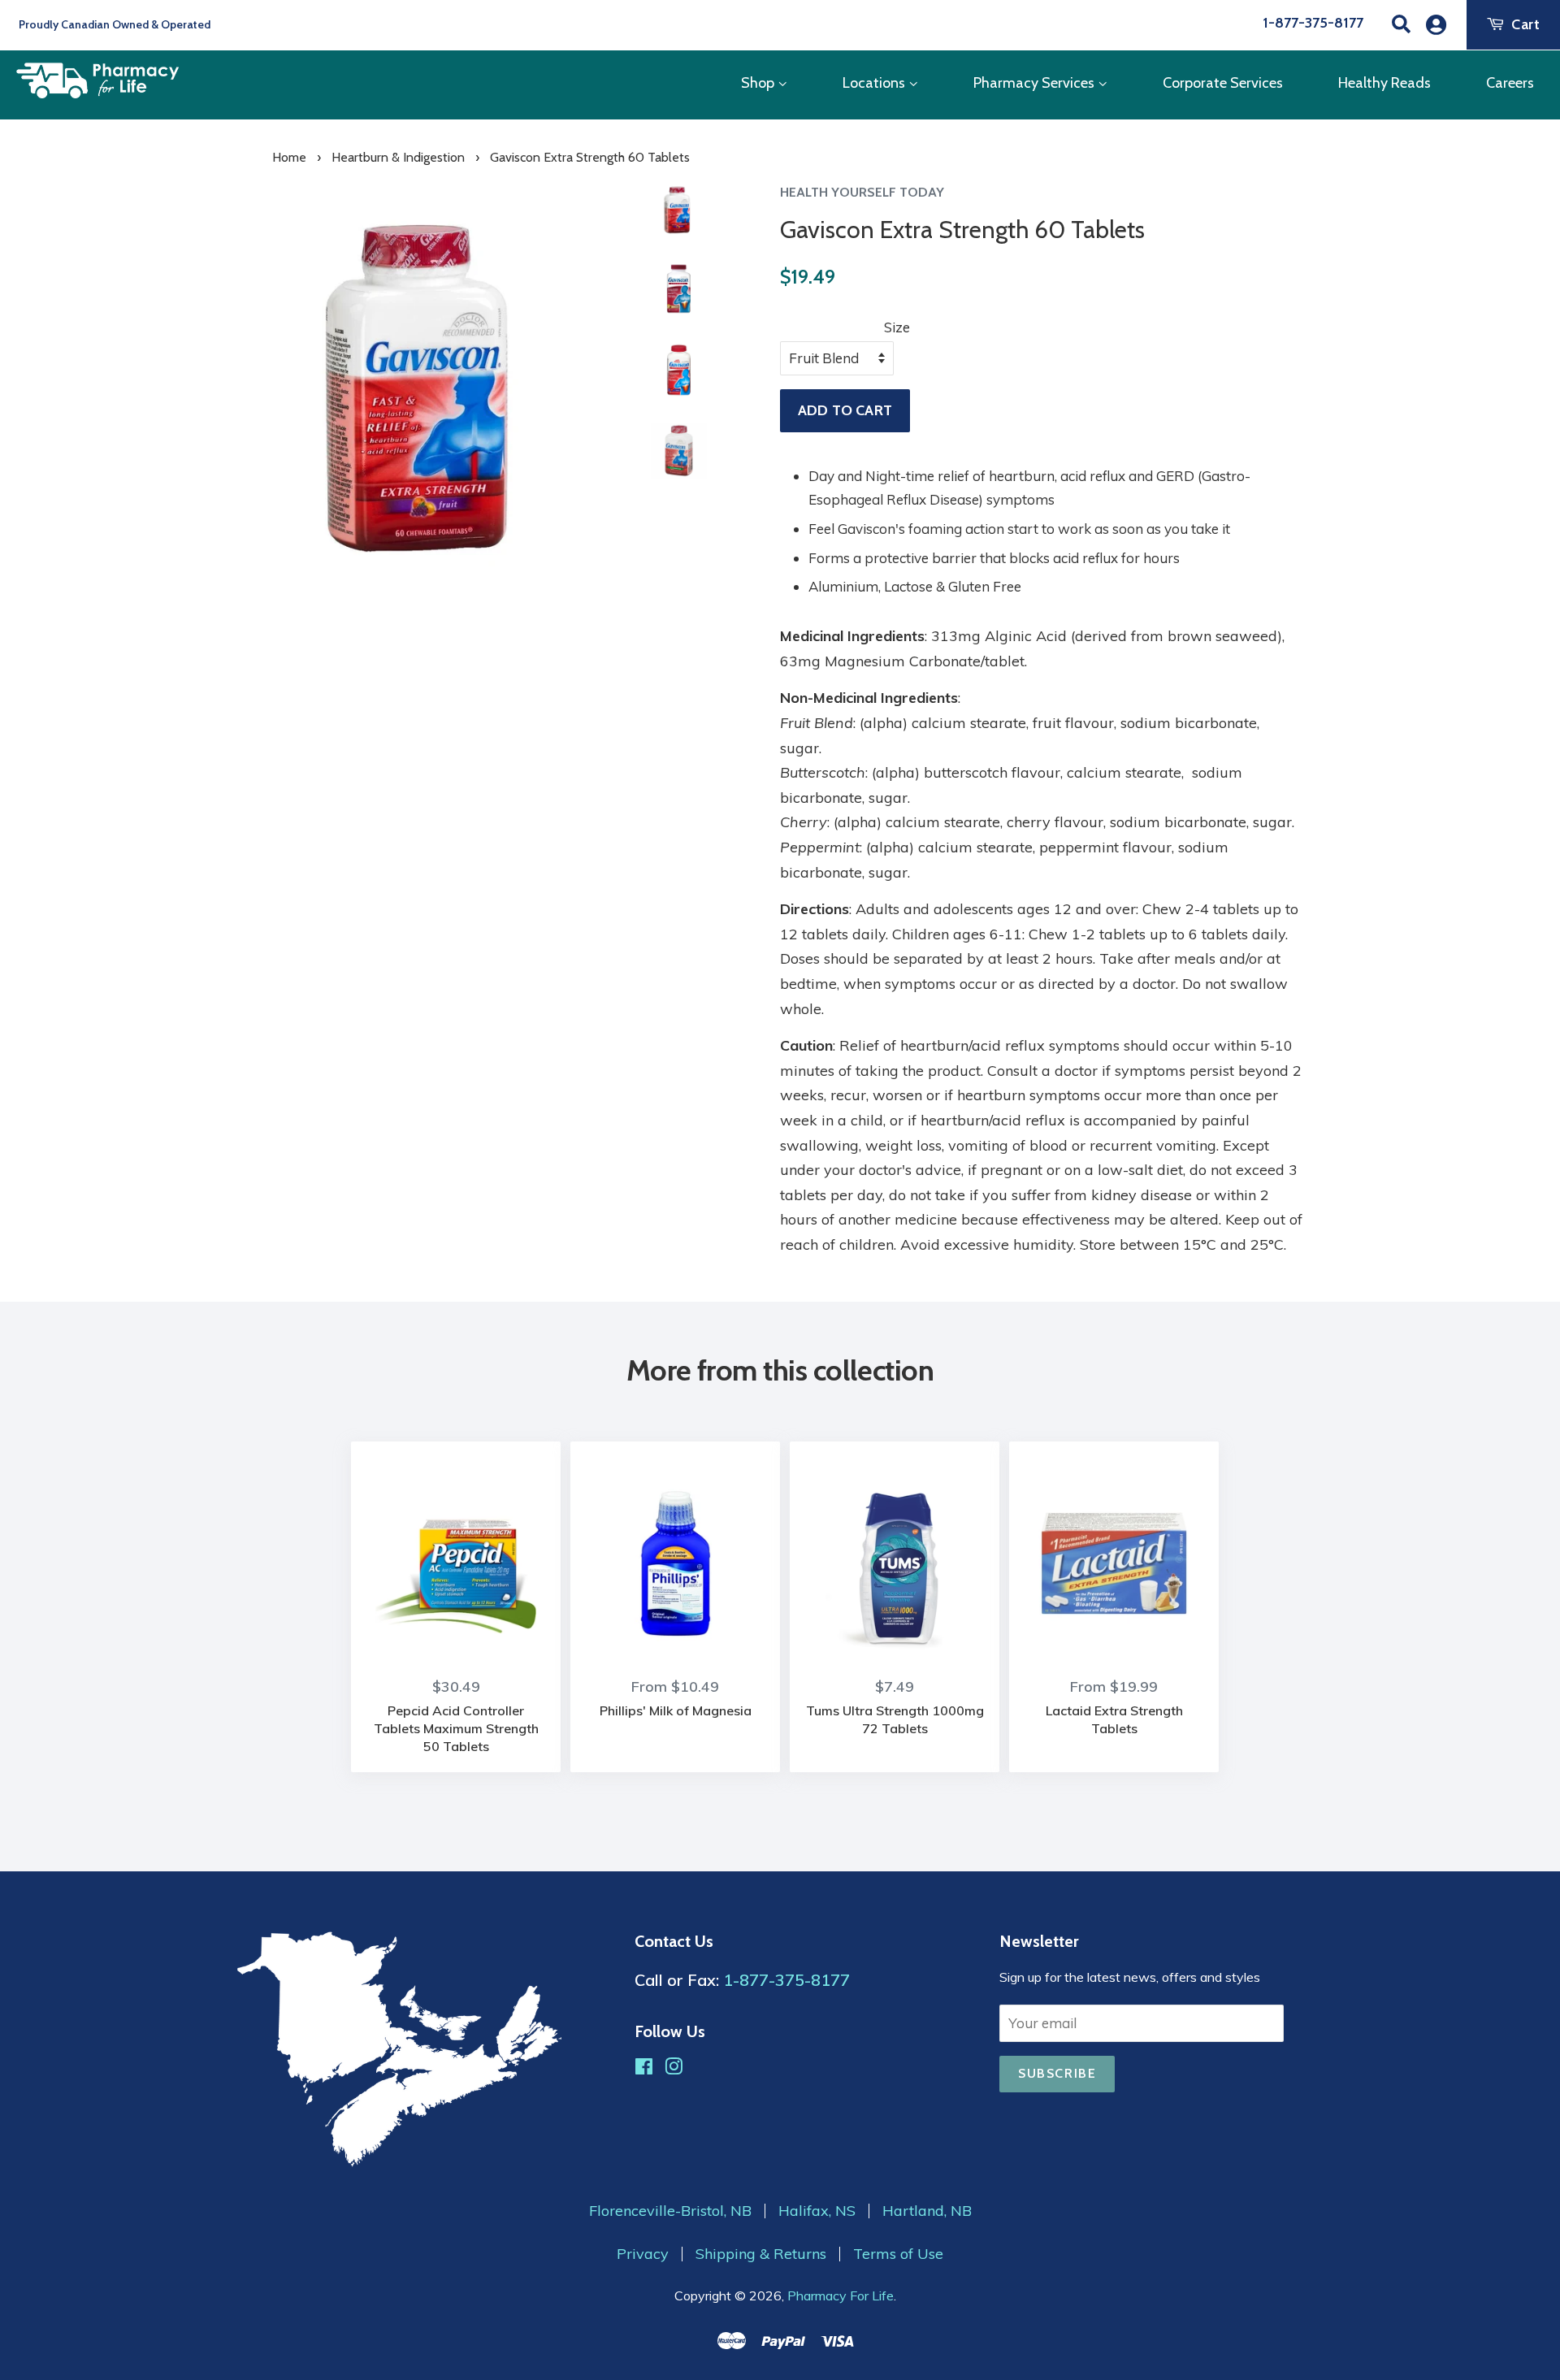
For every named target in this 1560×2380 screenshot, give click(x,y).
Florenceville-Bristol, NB (670, 2211)
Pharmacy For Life (841, 2295)
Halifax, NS (817, 2211)
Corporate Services (1223, 83)
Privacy (643, 2254)
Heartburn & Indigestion (398, 157)
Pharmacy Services (1036, 83)
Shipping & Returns (761, 2254)
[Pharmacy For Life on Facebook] (644, 2068)
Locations (875, 83)
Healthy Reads (1384, 83)
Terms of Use (898, 2254)
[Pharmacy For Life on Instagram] (674, 2068)
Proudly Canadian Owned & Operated (113, 24)
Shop (759, 83)
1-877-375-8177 (1313, 23)
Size (897, 327)
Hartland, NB (927, 2211)
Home (289, 157)
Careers (1510, 83)
